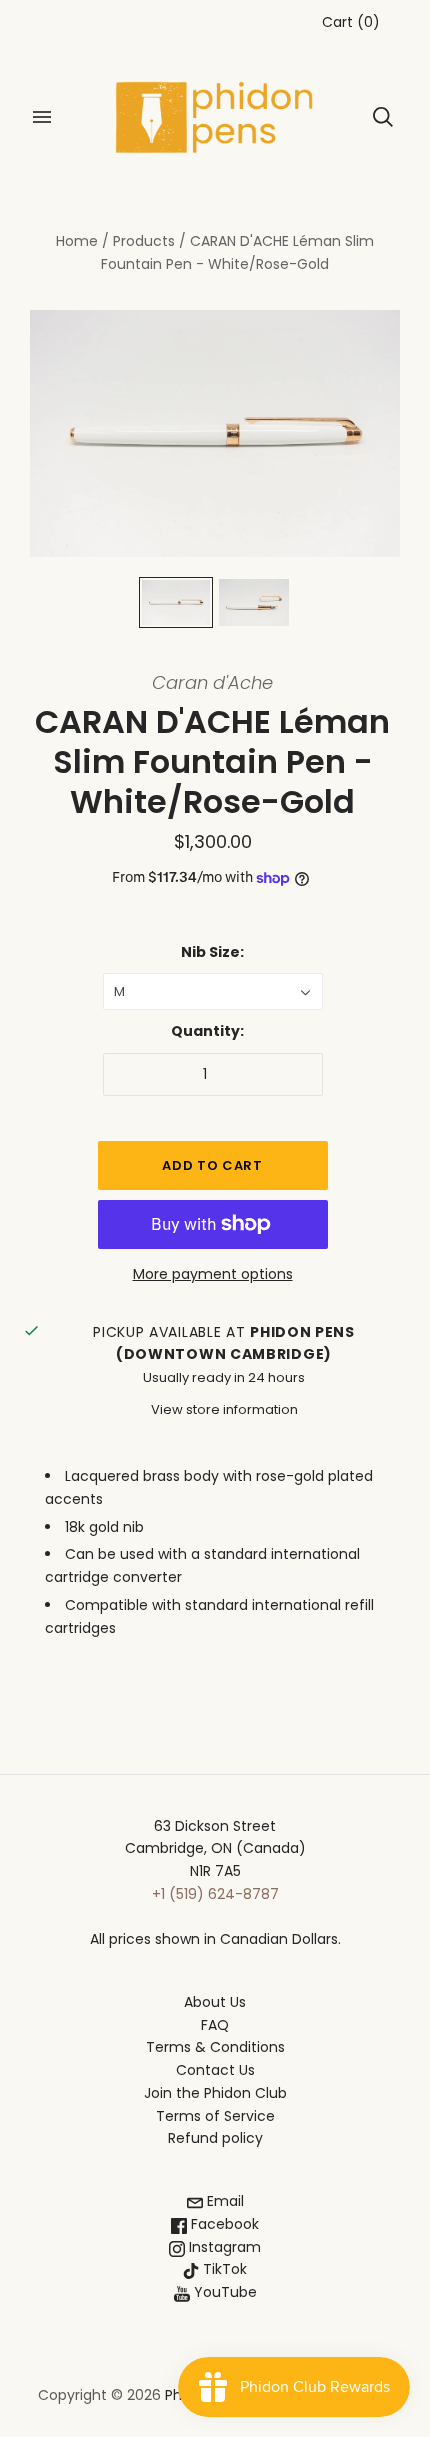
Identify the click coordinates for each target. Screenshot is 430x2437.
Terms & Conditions (215, 2047)
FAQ (215, 2025)
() (351, 22)
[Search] (383, 117)
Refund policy (215, 2138)
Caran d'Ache (212, 682)
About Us (215, 2002)
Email (223, 2201)
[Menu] (42, 117)
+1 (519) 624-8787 (215, 1894)
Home (77, 241)
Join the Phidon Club (215, 2093)
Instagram (223, 2247)
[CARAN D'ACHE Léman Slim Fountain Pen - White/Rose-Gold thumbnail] (176, 602)
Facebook (223, 2224)
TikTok (223, 2269)
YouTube (223, 2292)
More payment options (213, 1274)
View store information (224, 1409)
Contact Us (215, 2070)
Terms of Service (215, 2116)
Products (144, 241)
